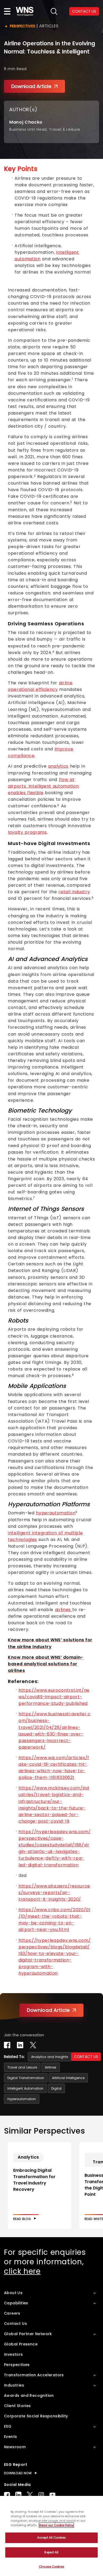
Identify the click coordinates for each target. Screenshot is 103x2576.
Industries (14, 2385)
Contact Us (15, 2324)
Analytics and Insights (50, 2057)
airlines (64, 1610)
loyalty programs (27, 832)
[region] (51, 2536)
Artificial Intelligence (68, 2078)
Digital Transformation (26, 2078)
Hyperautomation (22, 2099)
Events (10, 2437)
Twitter (30, 2495)
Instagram (41, 2495)
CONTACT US (86, 2057)
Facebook (7, 2495)
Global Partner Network (28, 2334)
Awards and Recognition (29, 2396)
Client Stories (17, 2406)
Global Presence (21, 2344)
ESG (8, 2426)
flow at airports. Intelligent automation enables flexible (43, 786)
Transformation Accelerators (34, 2375)
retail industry (74, 892)
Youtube (52, 2495)
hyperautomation (56, 1513)
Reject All (51, 2552)
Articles (49, 26)
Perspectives (22, 26)
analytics (58, 766)
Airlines (51, 2067)
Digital (56, 2088)
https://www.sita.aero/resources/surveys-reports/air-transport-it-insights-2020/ (54, 1893)
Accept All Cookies (51, 2538)
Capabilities (16, 2303)
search (54, 11)
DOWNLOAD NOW (18, 2473)
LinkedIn (18, 2495)
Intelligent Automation (25, 2088)
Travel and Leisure (22, 2067)
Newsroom (15, 2447)
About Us (13, 2293)
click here (22, 2271)
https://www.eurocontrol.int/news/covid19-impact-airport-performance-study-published (54, 1697)
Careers (12, 2313)
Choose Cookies (51, 2567)
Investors (13, 2354)
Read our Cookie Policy (56, 2525)
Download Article (31, 86)
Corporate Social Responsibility (36, 2416)
